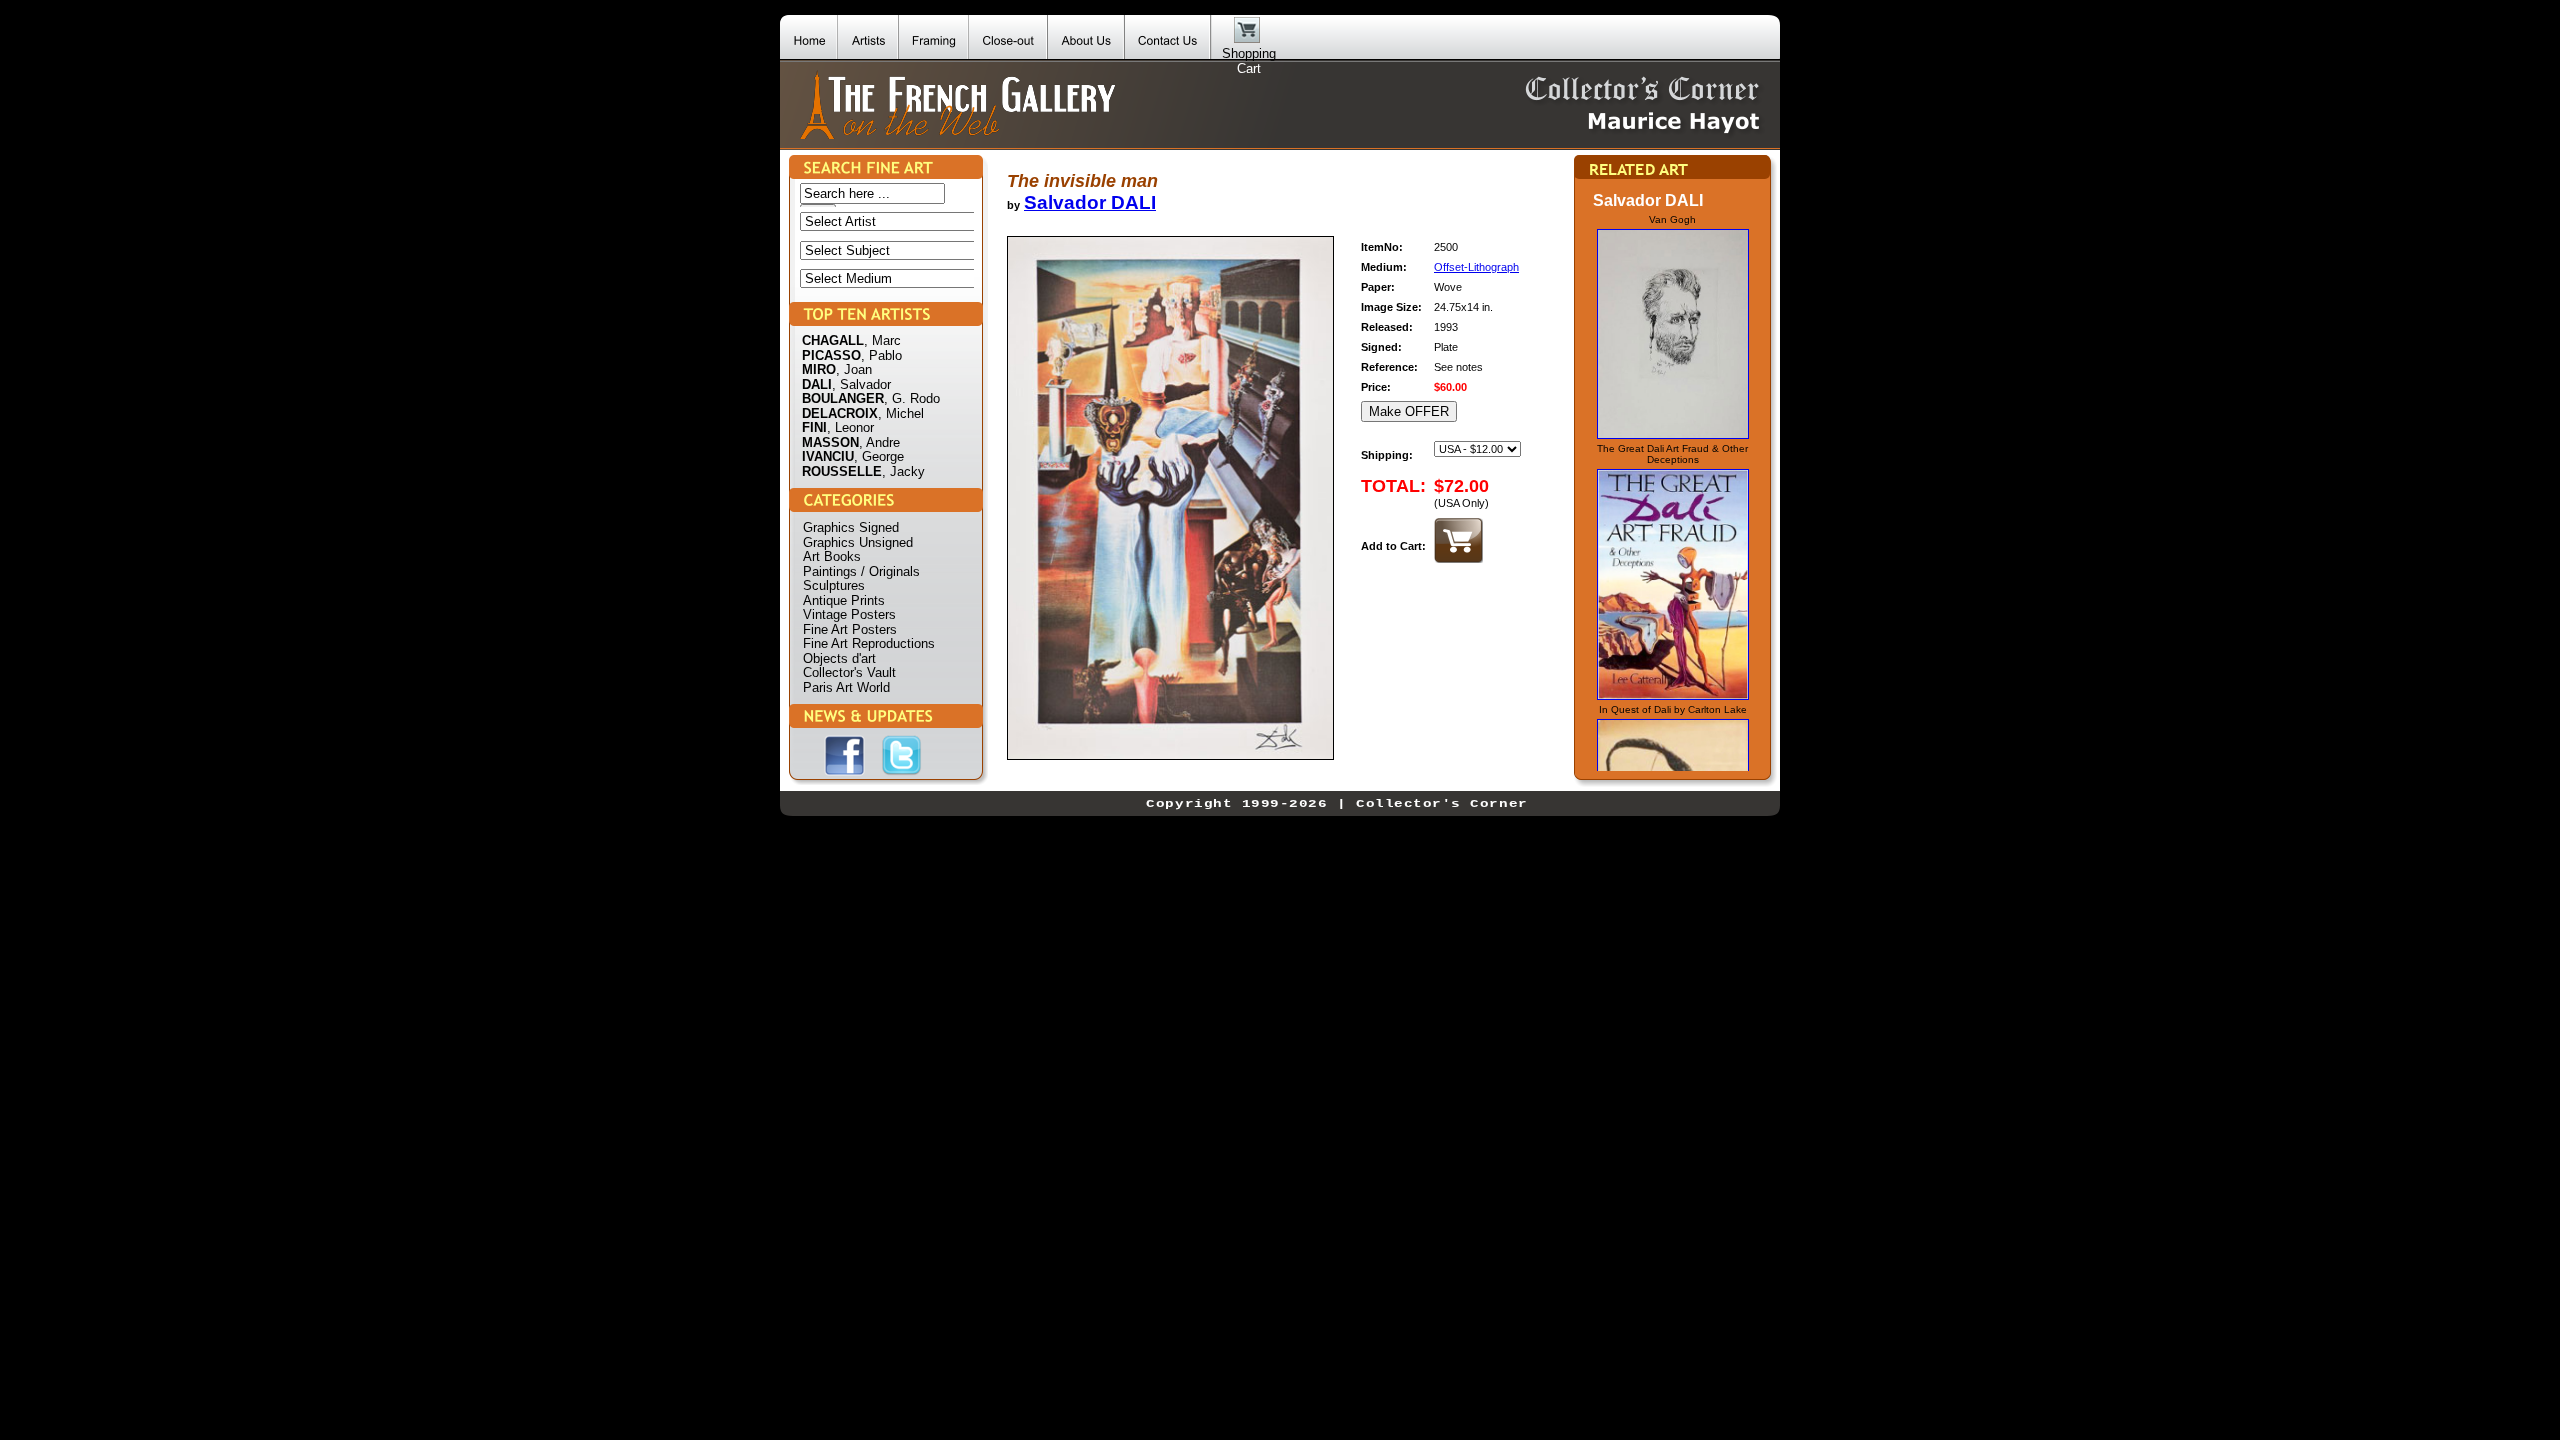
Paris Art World (846, 687)
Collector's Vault (849, 672)
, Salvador (861, 384)
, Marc (882, 340)
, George (879, 456)
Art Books (832, 556)
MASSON (830, 442)
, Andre (879, 442)
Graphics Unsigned (858, 542)
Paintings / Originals (861, 571)
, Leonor (850, 427)
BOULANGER (843, 398)
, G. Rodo (912, 398)
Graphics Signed (851, 527)
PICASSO (831, 355)
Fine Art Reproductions (869, 643)
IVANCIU (828, 456)
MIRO (819, 369)
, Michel (901, 413)
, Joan (854, 369)
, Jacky (903, 471)
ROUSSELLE (842, 471)
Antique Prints (844, 600)
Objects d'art (839, 658)
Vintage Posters (849, 614)
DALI (817, 384)
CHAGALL (833, 340)
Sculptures (834, 585)
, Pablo (881, 355)
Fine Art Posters (850, 629)
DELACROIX (840, 413)
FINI (814, 427)
